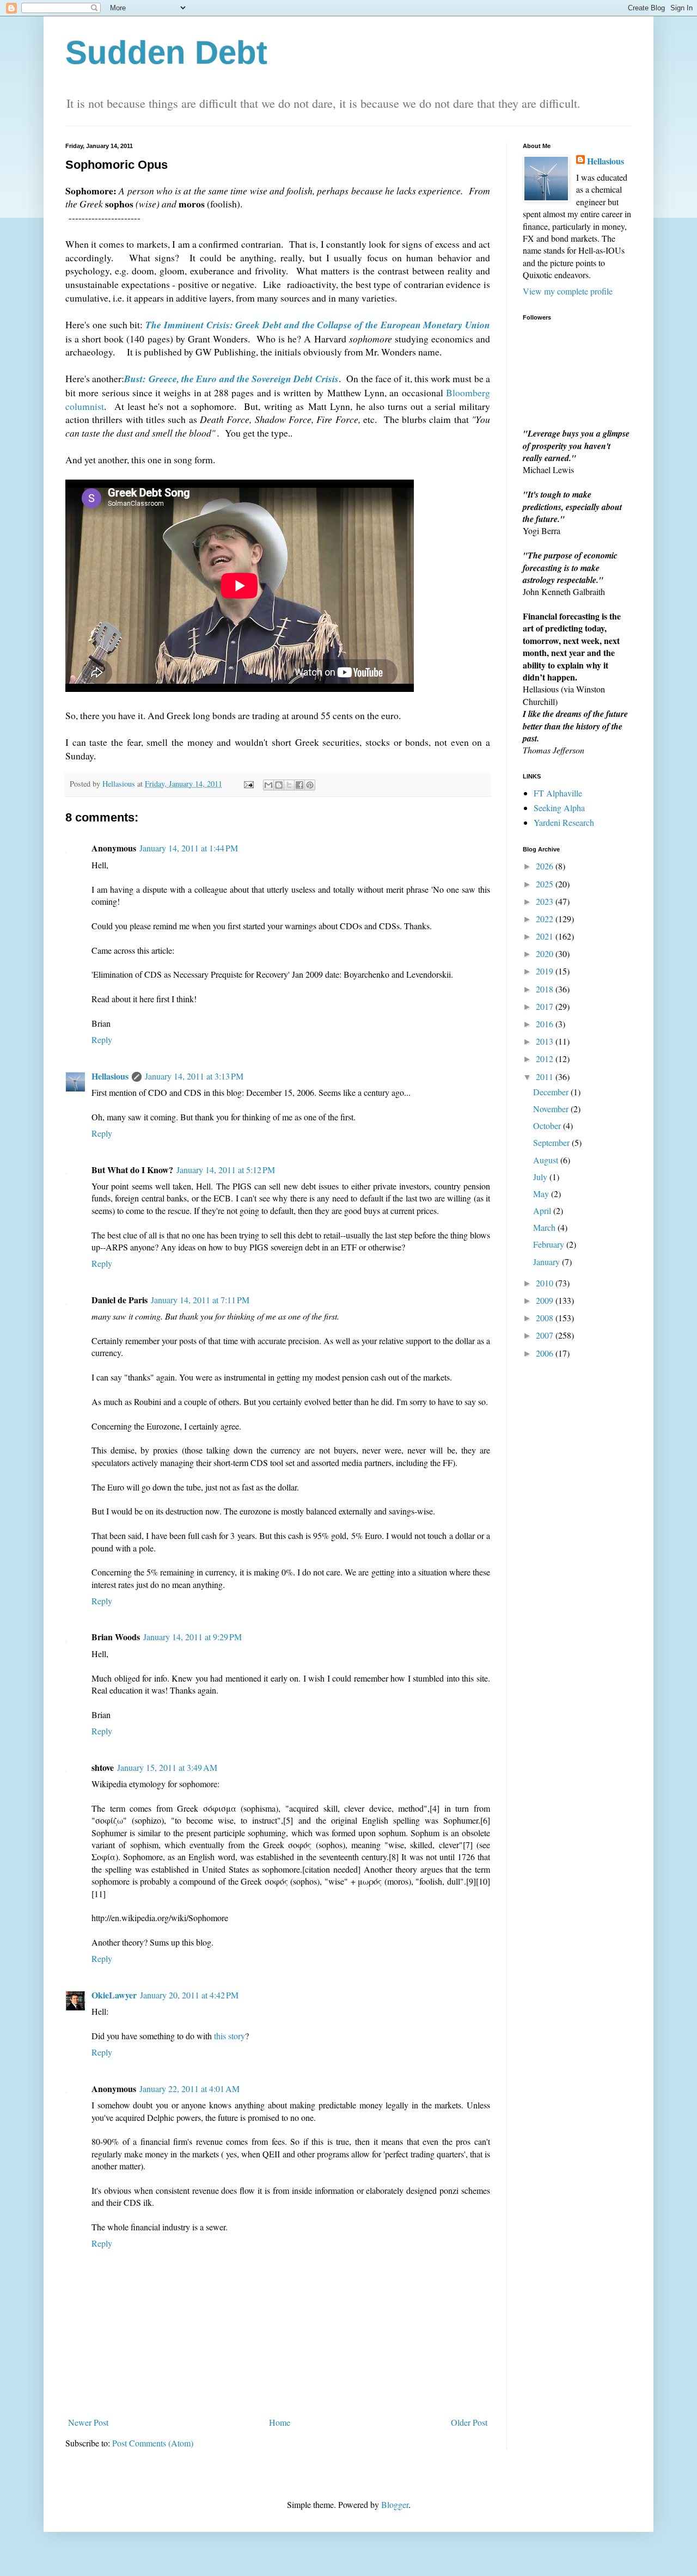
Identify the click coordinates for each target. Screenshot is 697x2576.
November (552, 1109)
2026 (546, 866)
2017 (546, 1006)
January (548, 1262)
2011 (546, 1077)
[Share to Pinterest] (310, 785)
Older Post (469, 2422)
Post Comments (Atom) (153, 2443)
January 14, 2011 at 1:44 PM (189, 848)
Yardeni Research (564, 822)
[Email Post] (248, 784)
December (552, 1092)
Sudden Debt (166, 53)
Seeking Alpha (559, 808)
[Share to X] (289, 785)
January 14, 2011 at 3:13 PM (194, 1076)
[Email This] (268, 785)
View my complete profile (568, 291)
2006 (546, 1353)
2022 (546, 919)
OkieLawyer (114, 1995)
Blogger (395, 2504)
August (547, 1160)
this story (230, 2036)
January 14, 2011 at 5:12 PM (226, 1170)
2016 (546, 1024)
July (541, 1177)
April (543, 1210)
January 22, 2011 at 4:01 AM (189, 2089)
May (542, 1194)
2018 (546, 989)
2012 (546, 1059)
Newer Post (88, 2422)
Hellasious (110, 1076)
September (552, 1142)
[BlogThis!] (279, 785)
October (548, 1126)
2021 (546, 936)
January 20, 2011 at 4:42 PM (189, 1995)
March (545, 1227)
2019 (546, 971)
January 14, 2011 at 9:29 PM (192, 1637)
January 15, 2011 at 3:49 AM (167, 1767)
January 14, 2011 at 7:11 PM (200, 1300)
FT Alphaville (558, 793)
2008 (546, 1318)
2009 (546, 1300)
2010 (546, 1283)
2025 (546, 884)
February (550, 1244)
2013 (546, 1041)
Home (280, 2422)
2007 (546, 1335)
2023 (546, 901)
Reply (102, 1039)
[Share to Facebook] (299, 785)
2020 (546, 953)
